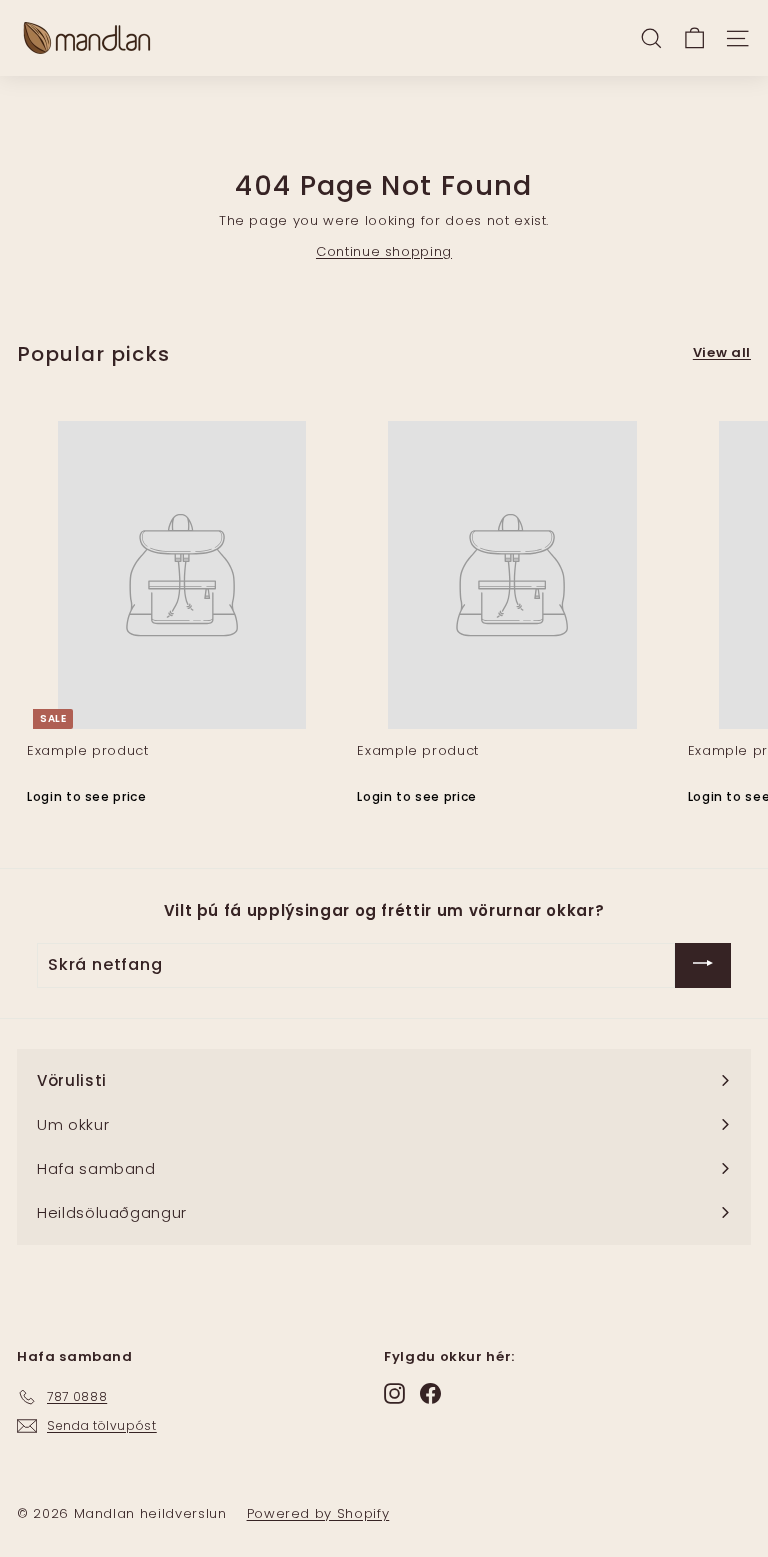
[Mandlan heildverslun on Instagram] (394, 1393)
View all (722, 352)
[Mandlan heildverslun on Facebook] (430, 1393)
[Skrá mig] (703, 965)
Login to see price (87, 796)
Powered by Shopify (318, 1513)
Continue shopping (384, 251)
